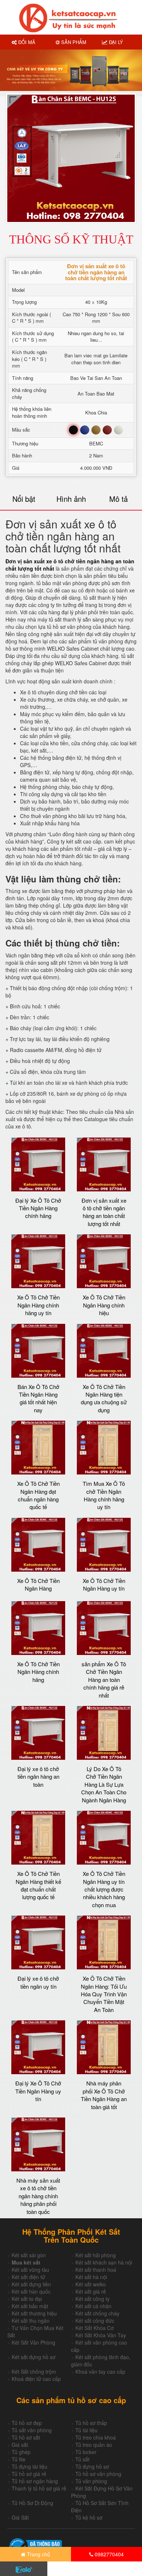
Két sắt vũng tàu (30, 2270)
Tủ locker (86, 2452)
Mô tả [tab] (119, 499)
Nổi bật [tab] (24, 499)
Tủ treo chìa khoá (96, 2437)
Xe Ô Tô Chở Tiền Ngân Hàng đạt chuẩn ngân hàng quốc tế (38, 1495)
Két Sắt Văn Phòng (33, 2342)
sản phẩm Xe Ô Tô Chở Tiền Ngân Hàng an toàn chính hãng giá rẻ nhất (104, 1680)
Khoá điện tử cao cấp (36, 2379)
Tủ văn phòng (91, 2481)
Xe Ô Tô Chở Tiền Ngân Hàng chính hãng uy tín (38, 1305)
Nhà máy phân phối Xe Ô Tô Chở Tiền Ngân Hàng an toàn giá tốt (104, 2095)
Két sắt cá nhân (93, 2306)
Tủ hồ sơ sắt (26, 2437)
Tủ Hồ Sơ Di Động (32, 2503)
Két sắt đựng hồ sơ (33, 2357)
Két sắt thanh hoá (96, 2270)
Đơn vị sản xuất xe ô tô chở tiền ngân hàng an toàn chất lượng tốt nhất (104, 1212)
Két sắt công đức (95, 2321)
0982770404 (109, 2554)
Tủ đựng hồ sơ (92, 2466)
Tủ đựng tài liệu (29, 2466)
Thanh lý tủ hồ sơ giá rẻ (39, 2488)
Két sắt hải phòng (96, 2255)
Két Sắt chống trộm (34, 2371)
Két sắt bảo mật (30, 2306)
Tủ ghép (21, 2452)
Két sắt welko (91, 2284)
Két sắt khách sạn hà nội (104, 2262)
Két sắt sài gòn (29, 2255)
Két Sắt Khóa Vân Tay (101, 2335)
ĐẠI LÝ (115, 42)
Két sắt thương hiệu (34, 2313)
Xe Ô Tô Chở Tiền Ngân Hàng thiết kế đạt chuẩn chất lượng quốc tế (38, 1885)
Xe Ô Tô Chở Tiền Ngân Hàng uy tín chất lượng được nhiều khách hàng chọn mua (104, 1889)
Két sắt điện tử (28, 2277)
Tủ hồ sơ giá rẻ (29, 2474)
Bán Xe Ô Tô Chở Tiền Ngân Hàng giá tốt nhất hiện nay (38, 1398)
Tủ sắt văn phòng (32, 2430)
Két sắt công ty (92, 2299)
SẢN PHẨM (73, 42)
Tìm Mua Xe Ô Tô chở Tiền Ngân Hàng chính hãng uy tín (104, 1495)
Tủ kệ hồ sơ (89, 2517)
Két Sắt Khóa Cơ (94, 2328)
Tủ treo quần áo (94, 2445)
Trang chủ (38, 2554)
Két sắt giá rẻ (91, 2291)
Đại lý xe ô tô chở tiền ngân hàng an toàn (38, 1777)
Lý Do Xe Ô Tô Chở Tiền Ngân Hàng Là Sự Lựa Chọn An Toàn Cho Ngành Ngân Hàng (104, 1784)
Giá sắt (20, 2445)
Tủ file (19, 2459)
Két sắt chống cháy (97, 2313)
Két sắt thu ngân (31, 2321)
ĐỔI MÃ (26, 42)
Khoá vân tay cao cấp (100, 2371)
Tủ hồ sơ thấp (91, 2423)
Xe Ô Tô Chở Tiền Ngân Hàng (38, 1584)
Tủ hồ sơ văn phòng (98, 2474)
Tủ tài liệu (86, 2430)
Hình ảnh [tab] (71, 499)
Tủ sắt (82, 2459)
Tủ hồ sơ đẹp (27, 2423)
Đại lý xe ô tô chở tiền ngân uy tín (38, 1982)
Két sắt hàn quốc (31, 2291)
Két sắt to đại (27, 2299)
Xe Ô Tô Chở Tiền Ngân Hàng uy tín (104, 1584)
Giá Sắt (20, 2517)
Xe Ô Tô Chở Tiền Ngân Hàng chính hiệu (104, 1305)
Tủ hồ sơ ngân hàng (35, 2481)
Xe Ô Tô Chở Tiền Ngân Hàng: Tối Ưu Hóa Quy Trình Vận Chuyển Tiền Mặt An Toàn (104, 1994)
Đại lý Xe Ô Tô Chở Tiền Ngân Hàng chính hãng (38, 1208)
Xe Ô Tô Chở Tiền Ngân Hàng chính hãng (38, 1672)
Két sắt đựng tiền (31, 2284)
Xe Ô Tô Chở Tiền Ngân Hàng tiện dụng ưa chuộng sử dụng (104, 1398)
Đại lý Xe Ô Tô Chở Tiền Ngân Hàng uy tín (38, 2091)
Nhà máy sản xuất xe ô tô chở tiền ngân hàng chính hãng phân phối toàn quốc (38, 2196)
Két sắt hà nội (91, 2277)
